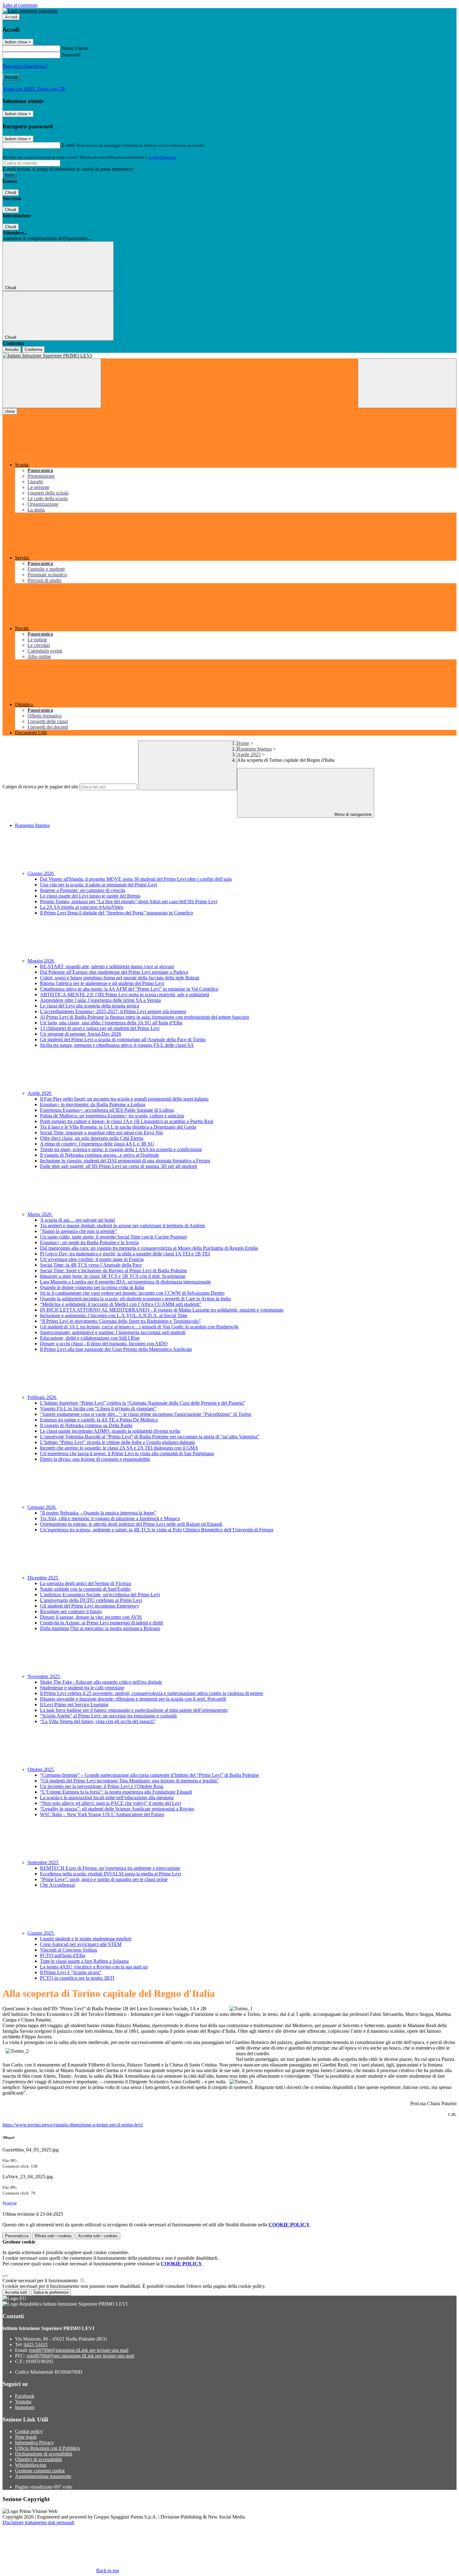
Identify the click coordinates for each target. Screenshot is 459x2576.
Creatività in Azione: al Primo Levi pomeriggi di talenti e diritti (101, 1623)
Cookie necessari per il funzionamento (41, 2280)
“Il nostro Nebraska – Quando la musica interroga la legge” (98, 1513)
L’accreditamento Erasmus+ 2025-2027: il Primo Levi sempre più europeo (113, 1011)
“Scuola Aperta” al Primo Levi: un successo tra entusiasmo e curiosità (108, 1716)
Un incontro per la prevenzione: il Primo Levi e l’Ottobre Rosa (102, 1786)
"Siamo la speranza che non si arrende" (79, 1231)
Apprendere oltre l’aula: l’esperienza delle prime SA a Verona (100, 1000)
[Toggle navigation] (52, 383)
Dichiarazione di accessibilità (44, 2454)
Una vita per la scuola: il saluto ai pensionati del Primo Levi (99, 885)
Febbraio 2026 (42, 1397)
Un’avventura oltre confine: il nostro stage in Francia (92, 1259)
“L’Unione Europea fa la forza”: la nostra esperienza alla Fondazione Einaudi (116, 1792)
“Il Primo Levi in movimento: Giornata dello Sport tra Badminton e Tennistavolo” (120, 1321)
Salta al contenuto (20, 5)
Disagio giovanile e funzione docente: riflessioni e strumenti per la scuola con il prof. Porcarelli (133, 1699)
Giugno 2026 (41, 873)
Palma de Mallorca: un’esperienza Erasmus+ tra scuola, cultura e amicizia (112, 1116)
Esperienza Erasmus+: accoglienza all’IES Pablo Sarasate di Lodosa (107, 1110)
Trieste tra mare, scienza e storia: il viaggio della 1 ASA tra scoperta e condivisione (121, 1149)
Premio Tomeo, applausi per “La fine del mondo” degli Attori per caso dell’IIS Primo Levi (129, 901)
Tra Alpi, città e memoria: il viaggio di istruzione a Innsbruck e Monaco (110, 1518)
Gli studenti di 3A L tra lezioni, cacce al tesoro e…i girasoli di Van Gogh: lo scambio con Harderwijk (139, 1327)
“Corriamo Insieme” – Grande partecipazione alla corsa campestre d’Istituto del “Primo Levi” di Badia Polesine (149, 1775)
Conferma (33, 350)
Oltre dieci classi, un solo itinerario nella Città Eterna (92, 1138)
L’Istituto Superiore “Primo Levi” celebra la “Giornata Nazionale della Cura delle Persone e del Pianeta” (143, 1403)
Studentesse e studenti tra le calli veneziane (82, 1688)
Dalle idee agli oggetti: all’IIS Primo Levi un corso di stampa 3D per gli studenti (118, 1166)
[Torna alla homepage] (230, 356)
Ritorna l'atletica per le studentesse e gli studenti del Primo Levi (102, 983)
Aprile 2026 (40, 1093)
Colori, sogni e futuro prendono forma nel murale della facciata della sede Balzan (120, 978)
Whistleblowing (31, 2465)
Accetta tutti (98, 2236)
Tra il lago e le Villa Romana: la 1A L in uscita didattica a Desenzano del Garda (118, 1127)
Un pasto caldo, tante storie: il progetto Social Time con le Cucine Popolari (113, 1237)
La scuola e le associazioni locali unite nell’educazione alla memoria (107, 1798)
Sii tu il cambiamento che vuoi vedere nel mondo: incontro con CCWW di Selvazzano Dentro (132, 1293)
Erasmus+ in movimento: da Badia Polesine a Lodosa (93, 1104)
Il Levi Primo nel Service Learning (74, 1704)
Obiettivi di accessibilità (38, 2459)
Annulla (12, 350)
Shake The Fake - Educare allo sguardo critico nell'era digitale (101, 1682)
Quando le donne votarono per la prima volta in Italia (92, 1287)
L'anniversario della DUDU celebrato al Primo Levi (91, 1600)
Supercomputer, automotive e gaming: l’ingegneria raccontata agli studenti (113, 1332)
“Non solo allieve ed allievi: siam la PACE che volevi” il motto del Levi (111, 1803)
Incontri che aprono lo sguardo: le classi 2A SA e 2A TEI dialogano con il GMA (119, 1448)
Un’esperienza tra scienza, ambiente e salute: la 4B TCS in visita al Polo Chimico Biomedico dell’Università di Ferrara (157, 1530)
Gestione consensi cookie (40, 2471)
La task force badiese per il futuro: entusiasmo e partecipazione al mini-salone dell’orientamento (134, 1710)
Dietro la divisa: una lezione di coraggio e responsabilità (95, 1459)
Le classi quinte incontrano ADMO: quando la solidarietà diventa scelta (110, 1431)
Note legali (26, 2437)
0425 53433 (36, 2345)
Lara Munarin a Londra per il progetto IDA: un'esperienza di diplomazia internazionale (125, 1282)
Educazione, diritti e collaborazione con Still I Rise (90, 1338)
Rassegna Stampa (254, 749)
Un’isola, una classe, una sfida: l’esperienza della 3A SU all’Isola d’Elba (111, 1023)
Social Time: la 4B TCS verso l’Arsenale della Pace (91, 1265)
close (10, 411)
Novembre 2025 (44, 1676)
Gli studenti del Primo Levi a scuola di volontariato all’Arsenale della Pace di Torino (123, 1039)
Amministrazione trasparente (43, 2476)
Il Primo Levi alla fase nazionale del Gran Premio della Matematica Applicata (116, 1349)
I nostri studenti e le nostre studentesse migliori (86, 1939)
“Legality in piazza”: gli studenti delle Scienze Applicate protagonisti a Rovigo (117, 1809)
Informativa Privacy (35, 2443)
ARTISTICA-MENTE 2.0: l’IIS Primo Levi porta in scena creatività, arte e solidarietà (125, 995)
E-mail (68, 145)
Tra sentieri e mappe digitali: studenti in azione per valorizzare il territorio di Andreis (122, 1226)
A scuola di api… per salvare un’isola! (78, 1220)
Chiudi (11, 192)
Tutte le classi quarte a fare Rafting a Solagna (84, 1961)
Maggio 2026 (41, 961)
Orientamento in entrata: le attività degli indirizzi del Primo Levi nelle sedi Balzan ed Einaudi (131, 1524)
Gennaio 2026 (42, 1507)
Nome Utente (75, 48)
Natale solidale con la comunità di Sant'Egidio (85, 1589)
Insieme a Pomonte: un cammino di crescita (83, 890)
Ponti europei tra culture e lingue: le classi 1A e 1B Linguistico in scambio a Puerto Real (127, 1121)
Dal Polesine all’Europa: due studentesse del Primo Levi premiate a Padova (114, 972)
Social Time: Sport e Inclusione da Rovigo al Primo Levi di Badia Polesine (114, 1271)
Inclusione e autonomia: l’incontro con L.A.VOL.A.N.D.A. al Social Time (114, 1315)
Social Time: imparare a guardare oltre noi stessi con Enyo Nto (101, 1133)
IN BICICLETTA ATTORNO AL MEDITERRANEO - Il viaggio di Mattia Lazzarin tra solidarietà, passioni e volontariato (162, 1310)
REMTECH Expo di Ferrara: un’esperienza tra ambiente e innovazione (110, 1868)
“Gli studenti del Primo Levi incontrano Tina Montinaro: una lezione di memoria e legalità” (129, 1781)
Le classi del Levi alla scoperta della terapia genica (90, 1006)
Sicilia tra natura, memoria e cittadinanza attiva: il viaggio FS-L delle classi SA (117, 1045)
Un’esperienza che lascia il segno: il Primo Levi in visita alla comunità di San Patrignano (127, 1453)
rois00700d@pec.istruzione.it (81, 2356)
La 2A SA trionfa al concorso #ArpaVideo (82, 907)
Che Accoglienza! (58, 1885)
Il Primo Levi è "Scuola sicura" (71, 1972)
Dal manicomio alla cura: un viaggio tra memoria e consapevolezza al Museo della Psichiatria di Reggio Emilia (149, 1248)
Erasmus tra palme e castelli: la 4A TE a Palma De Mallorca (99, 1420)
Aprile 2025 (249, 754)
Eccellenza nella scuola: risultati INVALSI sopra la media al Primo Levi (111, 1874)
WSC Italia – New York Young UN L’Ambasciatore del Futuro (102, 1814)
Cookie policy (29, 2431)
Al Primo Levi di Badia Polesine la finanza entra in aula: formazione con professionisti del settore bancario (145, 1017)
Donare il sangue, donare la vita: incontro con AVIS (91, 1617)
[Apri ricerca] (407, 383)
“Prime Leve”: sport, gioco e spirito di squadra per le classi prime (104, 1879)
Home (243, 743)
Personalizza (17, 2236)
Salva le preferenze (51, 2292)
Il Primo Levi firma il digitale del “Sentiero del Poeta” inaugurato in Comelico (116, 913)
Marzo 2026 (40, 1214)
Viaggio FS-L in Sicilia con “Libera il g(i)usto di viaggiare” (98, 1409)
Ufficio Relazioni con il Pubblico (47, 2448)
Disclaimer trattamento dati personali (38, 2522)
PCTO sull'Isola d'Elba (63, 1955)
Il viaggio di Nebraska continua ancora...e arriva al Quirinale (99, 1155)
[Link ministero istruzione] (30, 11)
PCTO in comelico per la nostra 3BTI (77, 1978)
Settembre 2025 (44, 1862)
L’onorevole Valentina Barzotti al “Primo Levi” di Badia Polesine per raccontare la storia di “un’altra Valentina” (150, 1437)
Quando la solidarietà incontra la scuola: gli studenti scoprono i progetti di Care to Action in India (135, 1299)
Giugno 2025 (41, 1933)
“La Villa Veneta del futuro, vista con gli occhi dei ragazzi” (98, 1721)
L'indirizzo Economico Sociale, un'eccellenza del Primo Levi (100, 1595)
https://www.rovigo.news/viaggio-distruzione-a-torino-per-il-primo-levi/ (73, 2125)
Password (71, 55)
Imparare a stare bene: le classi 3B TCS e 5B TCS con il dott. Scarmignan (113, 1276)
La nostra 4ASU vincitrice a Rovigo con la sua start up (94, 1967)
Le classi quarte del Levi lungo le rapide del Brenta (90, 896)
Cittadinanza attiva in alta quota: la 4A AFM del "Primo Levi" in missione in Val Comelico (129, 989)
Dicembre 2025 (43, 1578)
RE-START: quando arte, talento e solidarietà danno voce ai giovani (107, 966)
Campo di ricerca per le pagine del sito (40, 787)
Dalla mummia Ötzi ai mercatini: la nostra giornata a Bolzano (100, 1628)
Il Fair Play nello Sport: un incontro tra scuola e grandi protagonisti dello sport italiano (124, 1099)
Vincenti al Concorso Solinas (69, 1950)
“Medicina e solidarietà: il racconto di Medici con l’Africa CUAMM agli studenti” (121, 1304)
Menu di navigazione (352, 814)
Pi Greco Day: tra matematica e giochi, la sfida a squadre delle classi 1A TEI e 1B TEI (125, 1254)
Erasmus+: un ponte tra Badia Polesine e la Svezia (89, 1242)
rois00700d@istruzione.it (79, 2350)
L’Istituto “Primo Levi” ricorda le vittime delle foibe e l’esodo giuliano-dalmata (117, 1442)
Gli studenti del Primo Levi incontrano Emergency (90, 1606)
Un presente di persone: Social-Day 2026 (81, 1034)
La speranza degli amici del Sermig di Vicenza (86, 1583)
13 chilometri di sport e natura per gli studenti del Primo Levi (100, 1028)
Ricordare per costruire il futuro (71, 1611)
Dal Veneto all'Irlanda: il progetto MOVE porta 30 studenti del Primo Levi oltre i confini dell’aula (136, 879)
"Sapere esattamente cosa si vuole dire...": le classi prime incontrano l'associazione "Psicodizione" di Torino (146, 1414)
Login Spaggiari (163, 157)
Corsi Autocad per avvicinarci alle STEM (81, 1944)
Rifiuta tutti (53, 2236)
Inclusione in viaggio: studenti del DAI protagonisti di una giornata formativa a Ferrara (125, 1161)
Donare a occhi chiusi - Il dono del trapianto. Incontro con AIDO (104, 1344)
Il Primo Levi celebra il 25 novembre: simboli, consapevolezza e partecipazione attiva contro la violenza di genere (152, 1693)
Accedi (11, 17)
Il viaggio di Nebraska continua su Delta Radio (86, 1425)
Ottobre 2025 (41, 1769)
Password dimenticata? (25, 66)
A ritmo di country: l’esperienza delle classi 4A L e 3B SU (97, 1144)
